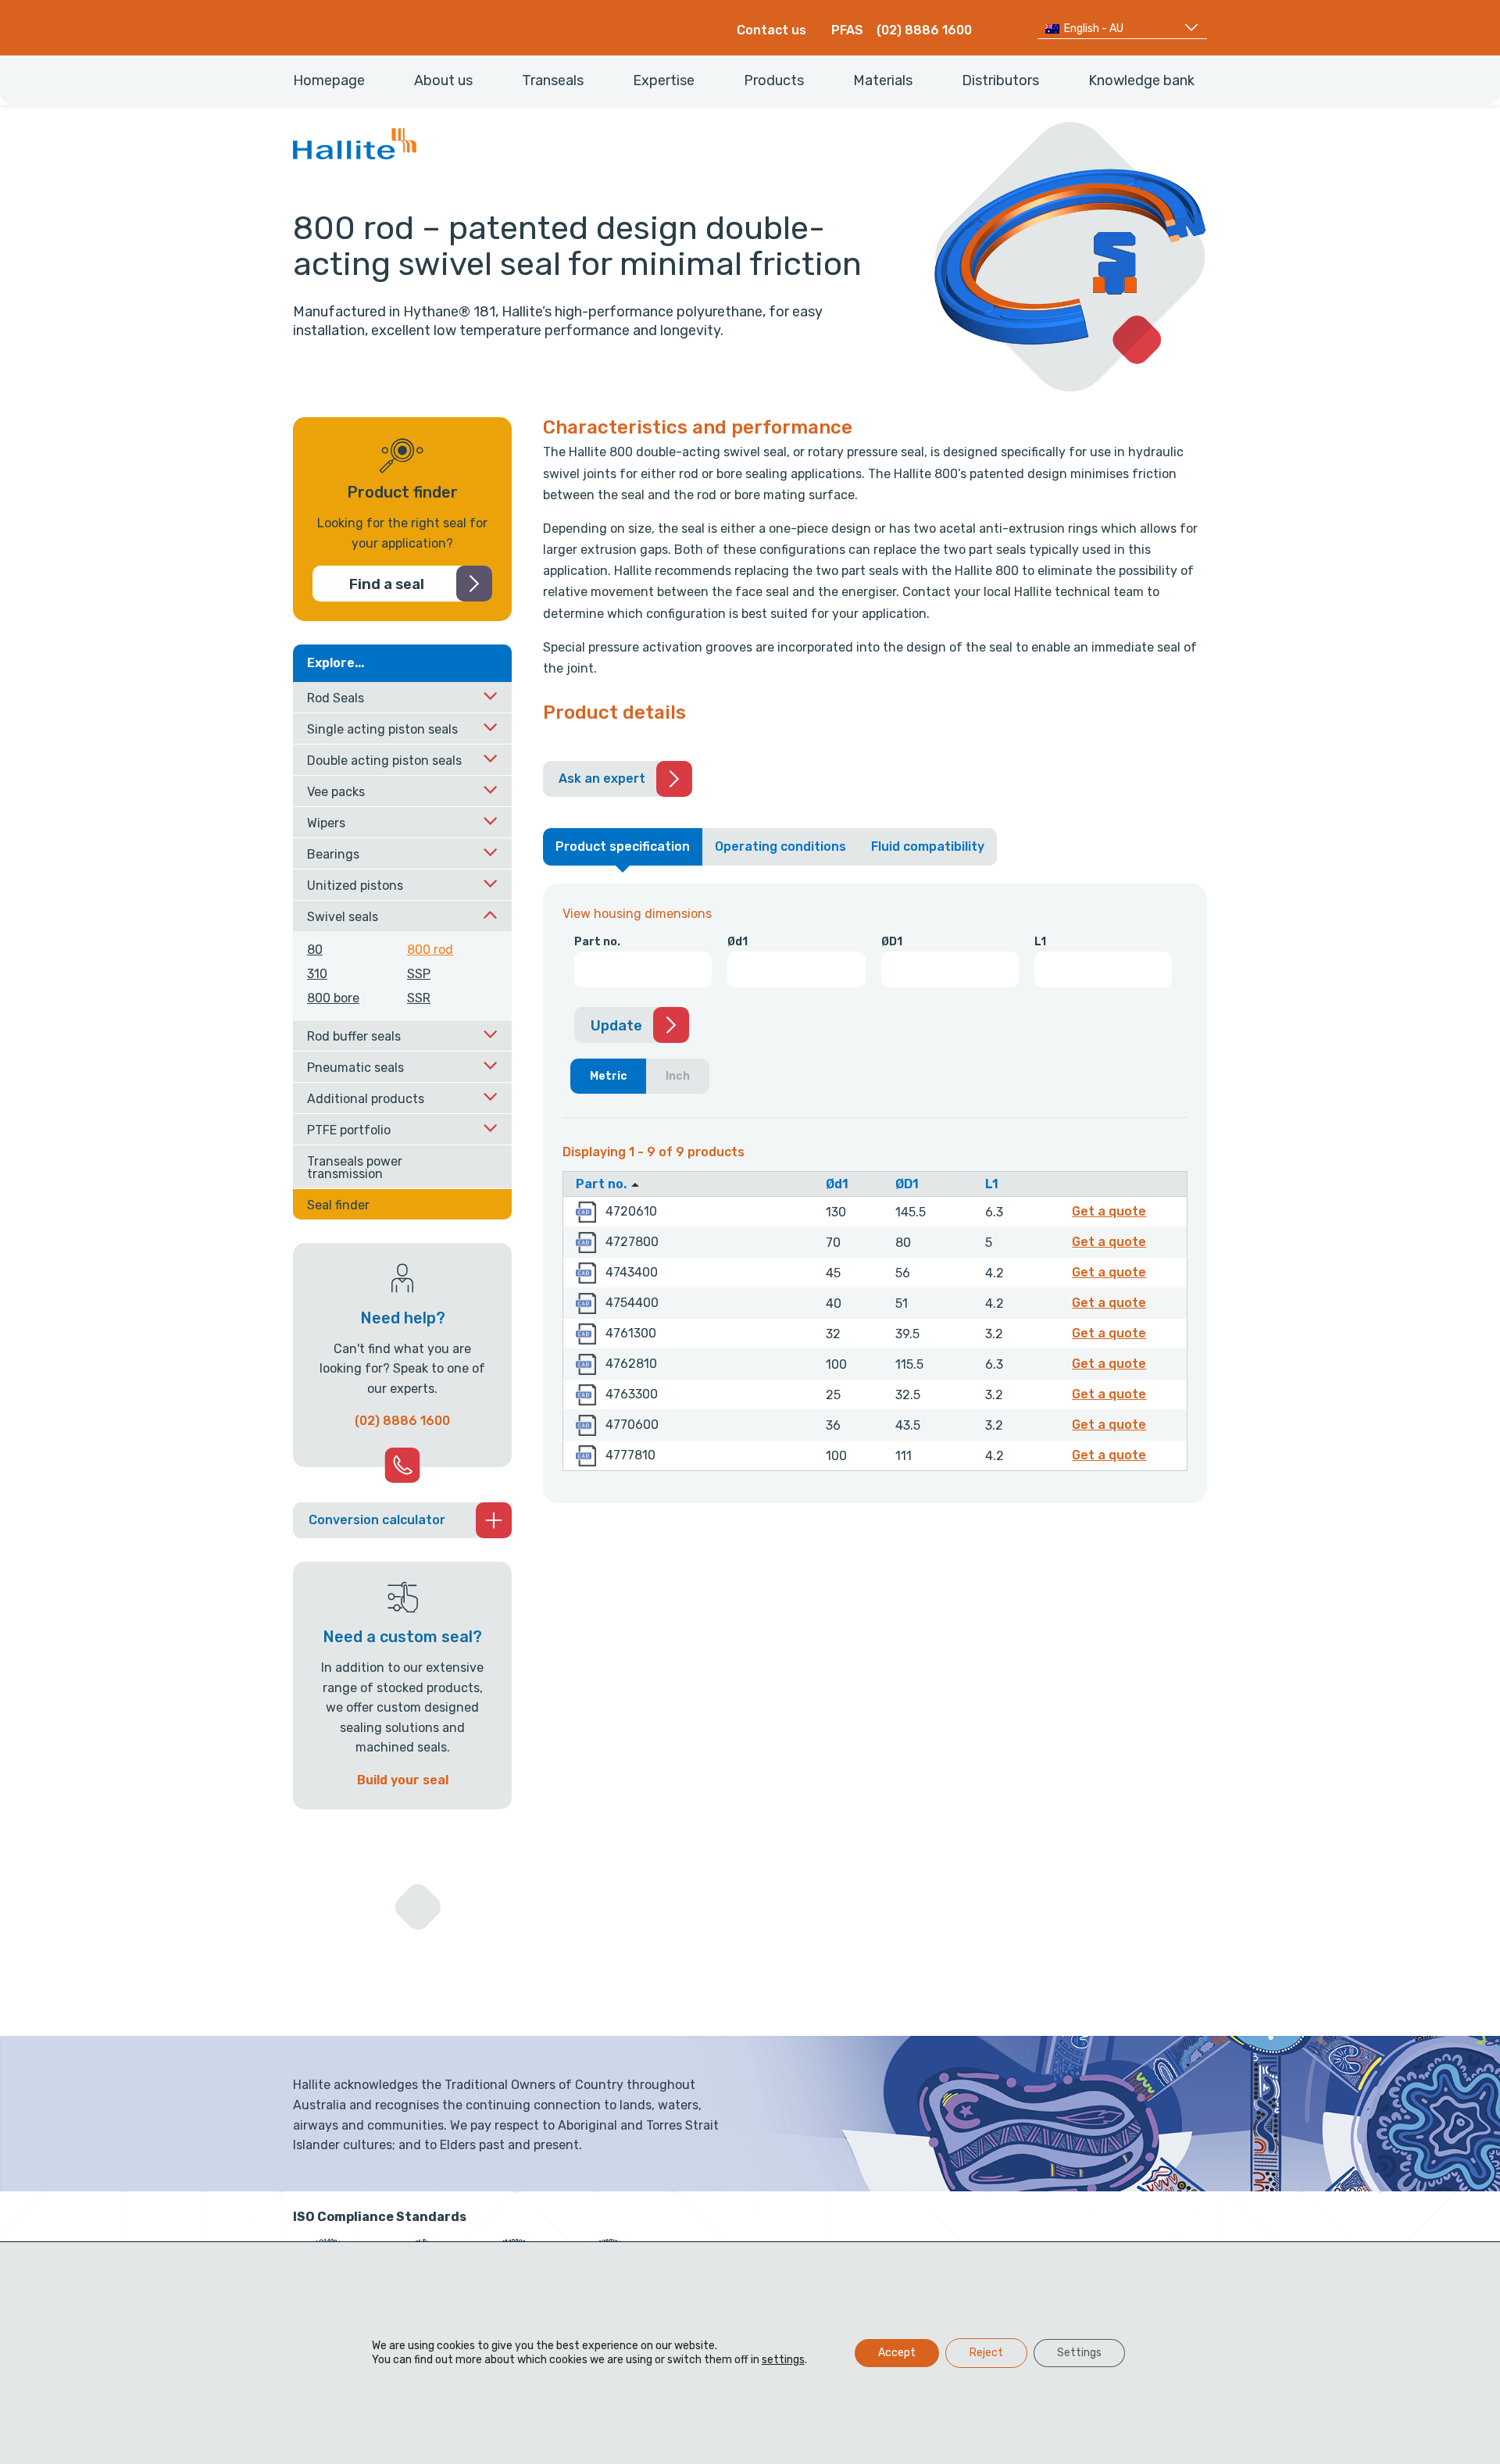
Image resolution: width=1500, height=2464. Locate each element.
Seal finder (338, 1205)
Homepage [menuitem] (329, 80)
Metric (609, 1076)
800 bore (333, 998)
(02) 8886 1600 (924, 30)
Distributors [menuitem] (1000, 80)
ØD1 (892, 942)
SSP (419, 974)
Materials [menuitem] (883, 80)
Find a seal (387, 584)
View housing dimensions (637, 914)
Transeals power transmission (355, 1168)
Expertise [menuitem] (664, 80)
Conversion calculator (377, 1520)
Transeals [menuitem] (553, 80)
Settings (1079, 2353)
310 (317, 974)
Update (616, 1026)
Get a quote (1111, 1211)
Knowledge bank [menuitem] (1141, 80)
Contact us (771, 30)
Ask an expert (602, 778)
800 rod (430, 950)
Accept (897, 2353)
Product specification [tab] (623, 846)
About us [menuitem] (443, 80)
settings (783, 2360)
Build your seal (403, 1780)
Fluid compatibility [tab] (928, 846)
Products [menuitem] (774, 80)
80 (315, 950)
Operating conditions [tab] (780, 846)
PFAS (847, 30)
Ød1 (737, 942)
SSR (419, 998)
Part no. (597, 942)
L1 (1040, 942)
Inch (678, 1076)
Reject (986, 2353)
